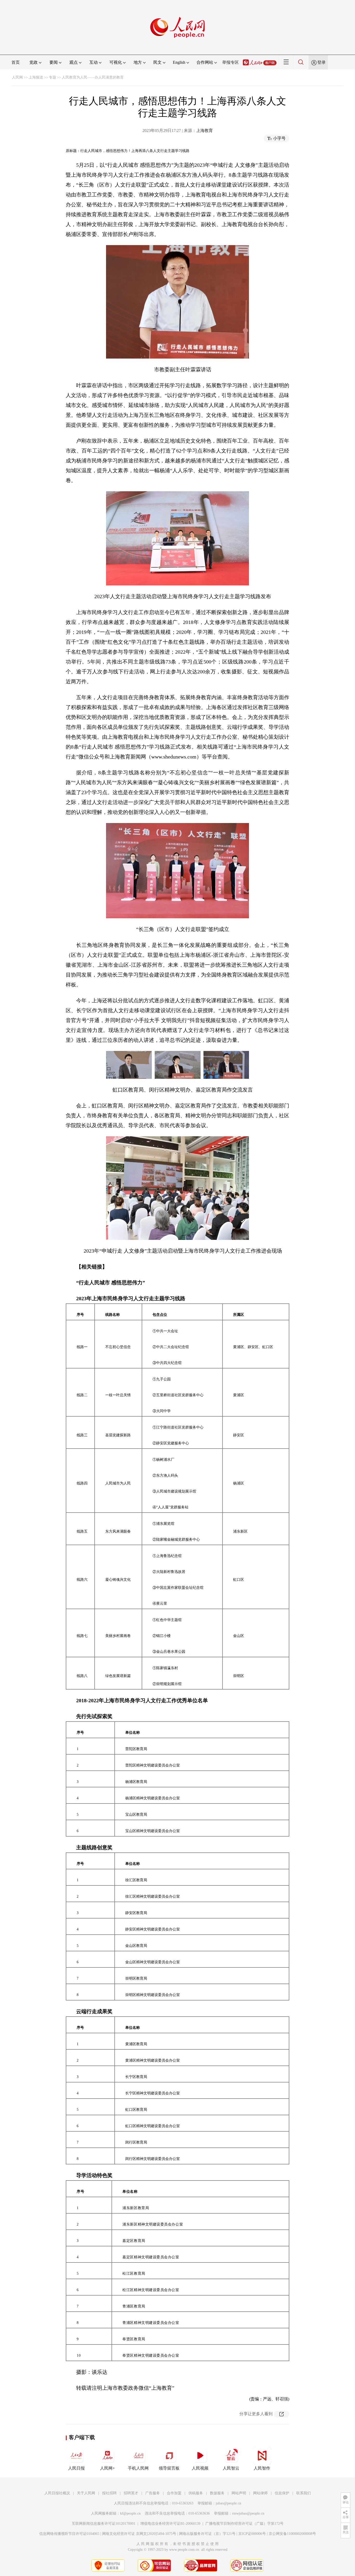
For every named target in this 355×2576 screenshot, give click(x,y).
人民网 (17, 77)
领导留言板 (169, 2468)
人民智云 (231, 2468)
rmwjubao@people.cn (248, 2513)
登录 (321, 62)
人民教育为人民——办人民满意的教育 (93, 77)
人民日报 (76, 2468)
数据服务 (217, 2493)
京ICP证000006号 (252, 2534)
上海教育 (205, 130)
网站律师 (260, 2493)
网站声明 (239, 2493)
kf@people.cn (130, 2513)
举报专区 (231, 62)
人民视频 (200, 2468)
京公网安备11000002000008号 (292, 2534)
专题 (52, 77)
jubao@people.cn (228, 2503)
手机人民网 (138, 2468)
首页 (16, 62)
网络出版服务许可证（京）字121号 (207, 2534)
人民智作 (262, 2468)
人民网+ (107, 2468)
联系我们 (304, 2493)
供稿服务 (196, 2493)
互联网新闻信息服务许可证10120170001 (104, 2524)
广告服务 (153, 2493)
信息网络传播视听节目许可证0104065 (69, 2534)
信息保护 (282, 2493)
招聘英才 (131, 2493)
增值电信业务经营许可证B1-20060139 (170, 2524)
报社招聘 (109, 2493)
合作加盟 (174, 2493)
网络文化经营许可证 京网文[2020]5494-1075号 (139, 2534)
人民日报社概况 (57, 2493)
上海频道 (36, 77)
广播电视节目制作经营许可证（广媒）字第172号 (244, 2524)
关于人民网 (86, 2493)
